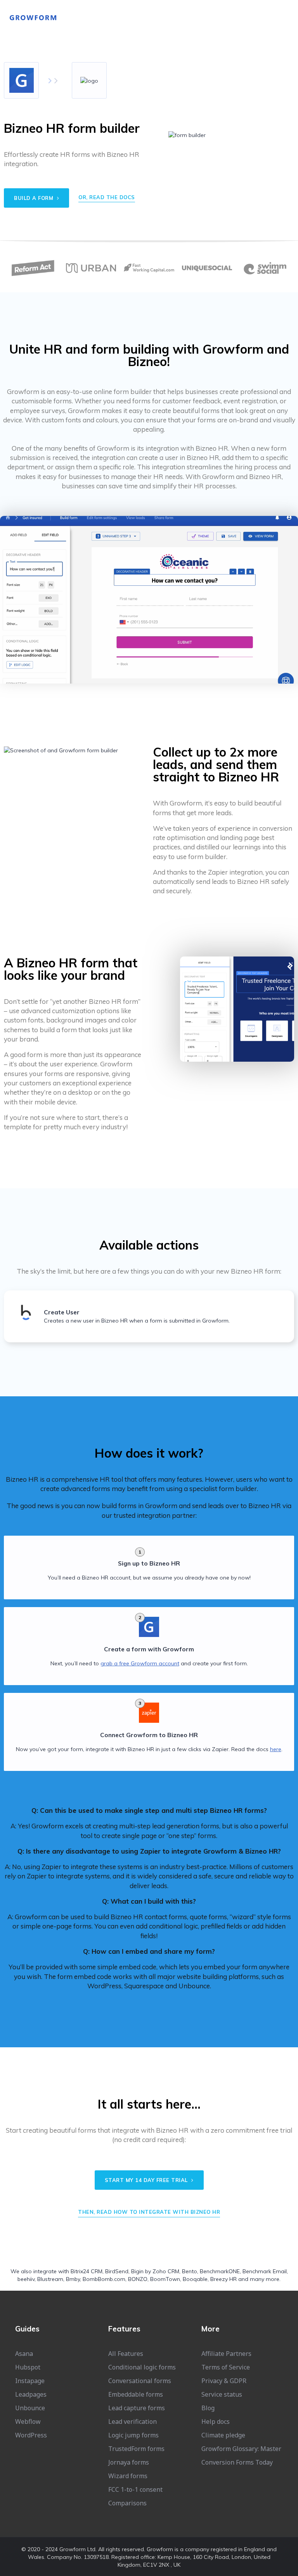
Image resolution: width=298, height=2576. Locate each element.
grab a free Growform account (140, 1663)
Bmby (73, 2279)
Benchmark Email (265, 2271)
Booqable (195, 2279)
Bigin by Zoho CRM (155, 2271)
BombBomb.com (104, 2279)
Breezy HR (223, 2279)
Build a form (35, 198)
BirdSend (117, 2271)
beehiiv (26, 2279)
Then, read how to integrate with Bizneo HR (149, 2212)
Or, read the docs (107, 197)
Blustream (50, 2279)
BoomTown (165, 2279)
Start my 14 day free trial (147, 2180)
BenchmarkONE (220, 2271)
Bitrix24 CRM (87, 2271)
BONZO (138, 2279)
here (276, 1749)
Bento (190, 2271)
